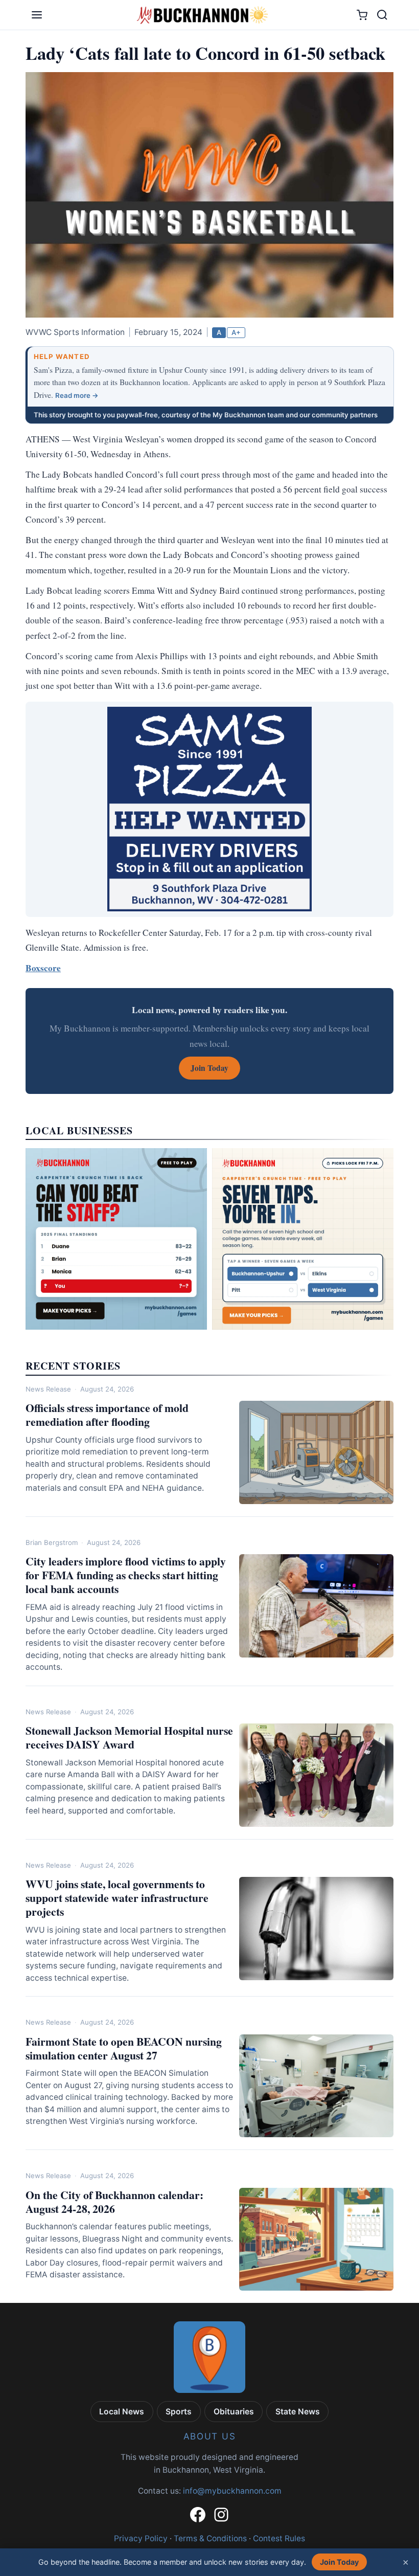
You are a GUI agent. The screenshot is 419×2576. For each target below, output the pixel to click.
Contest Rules (279, 2538)
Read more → (77, 395)
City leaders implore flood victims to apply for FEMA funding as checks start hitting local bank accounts (126, 1575)
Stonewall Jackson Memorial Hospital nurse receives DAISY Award (129, 1737)
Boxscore (43, 968)
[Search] (382, 15)
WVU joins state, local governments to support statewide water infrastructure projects (117, 1898)
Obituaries (234, 2412)
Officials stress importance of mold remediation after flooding (107, 1415)
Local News (122, 2412)
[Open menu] (37, 15)
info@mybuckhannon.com (232, 2491)
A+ (236, 332)
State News (298, 2412)
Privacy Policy (141, 2538)
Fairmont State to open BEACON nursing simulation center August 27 (124, 2048)
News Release (48, 1389)
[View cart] (362, 15)
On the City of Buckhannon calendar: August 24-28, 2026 (114, 2202)
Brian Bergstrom (52, 1542)
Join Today (339, 2562)
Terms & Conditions (210, 2538)
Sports (179, 2412)
